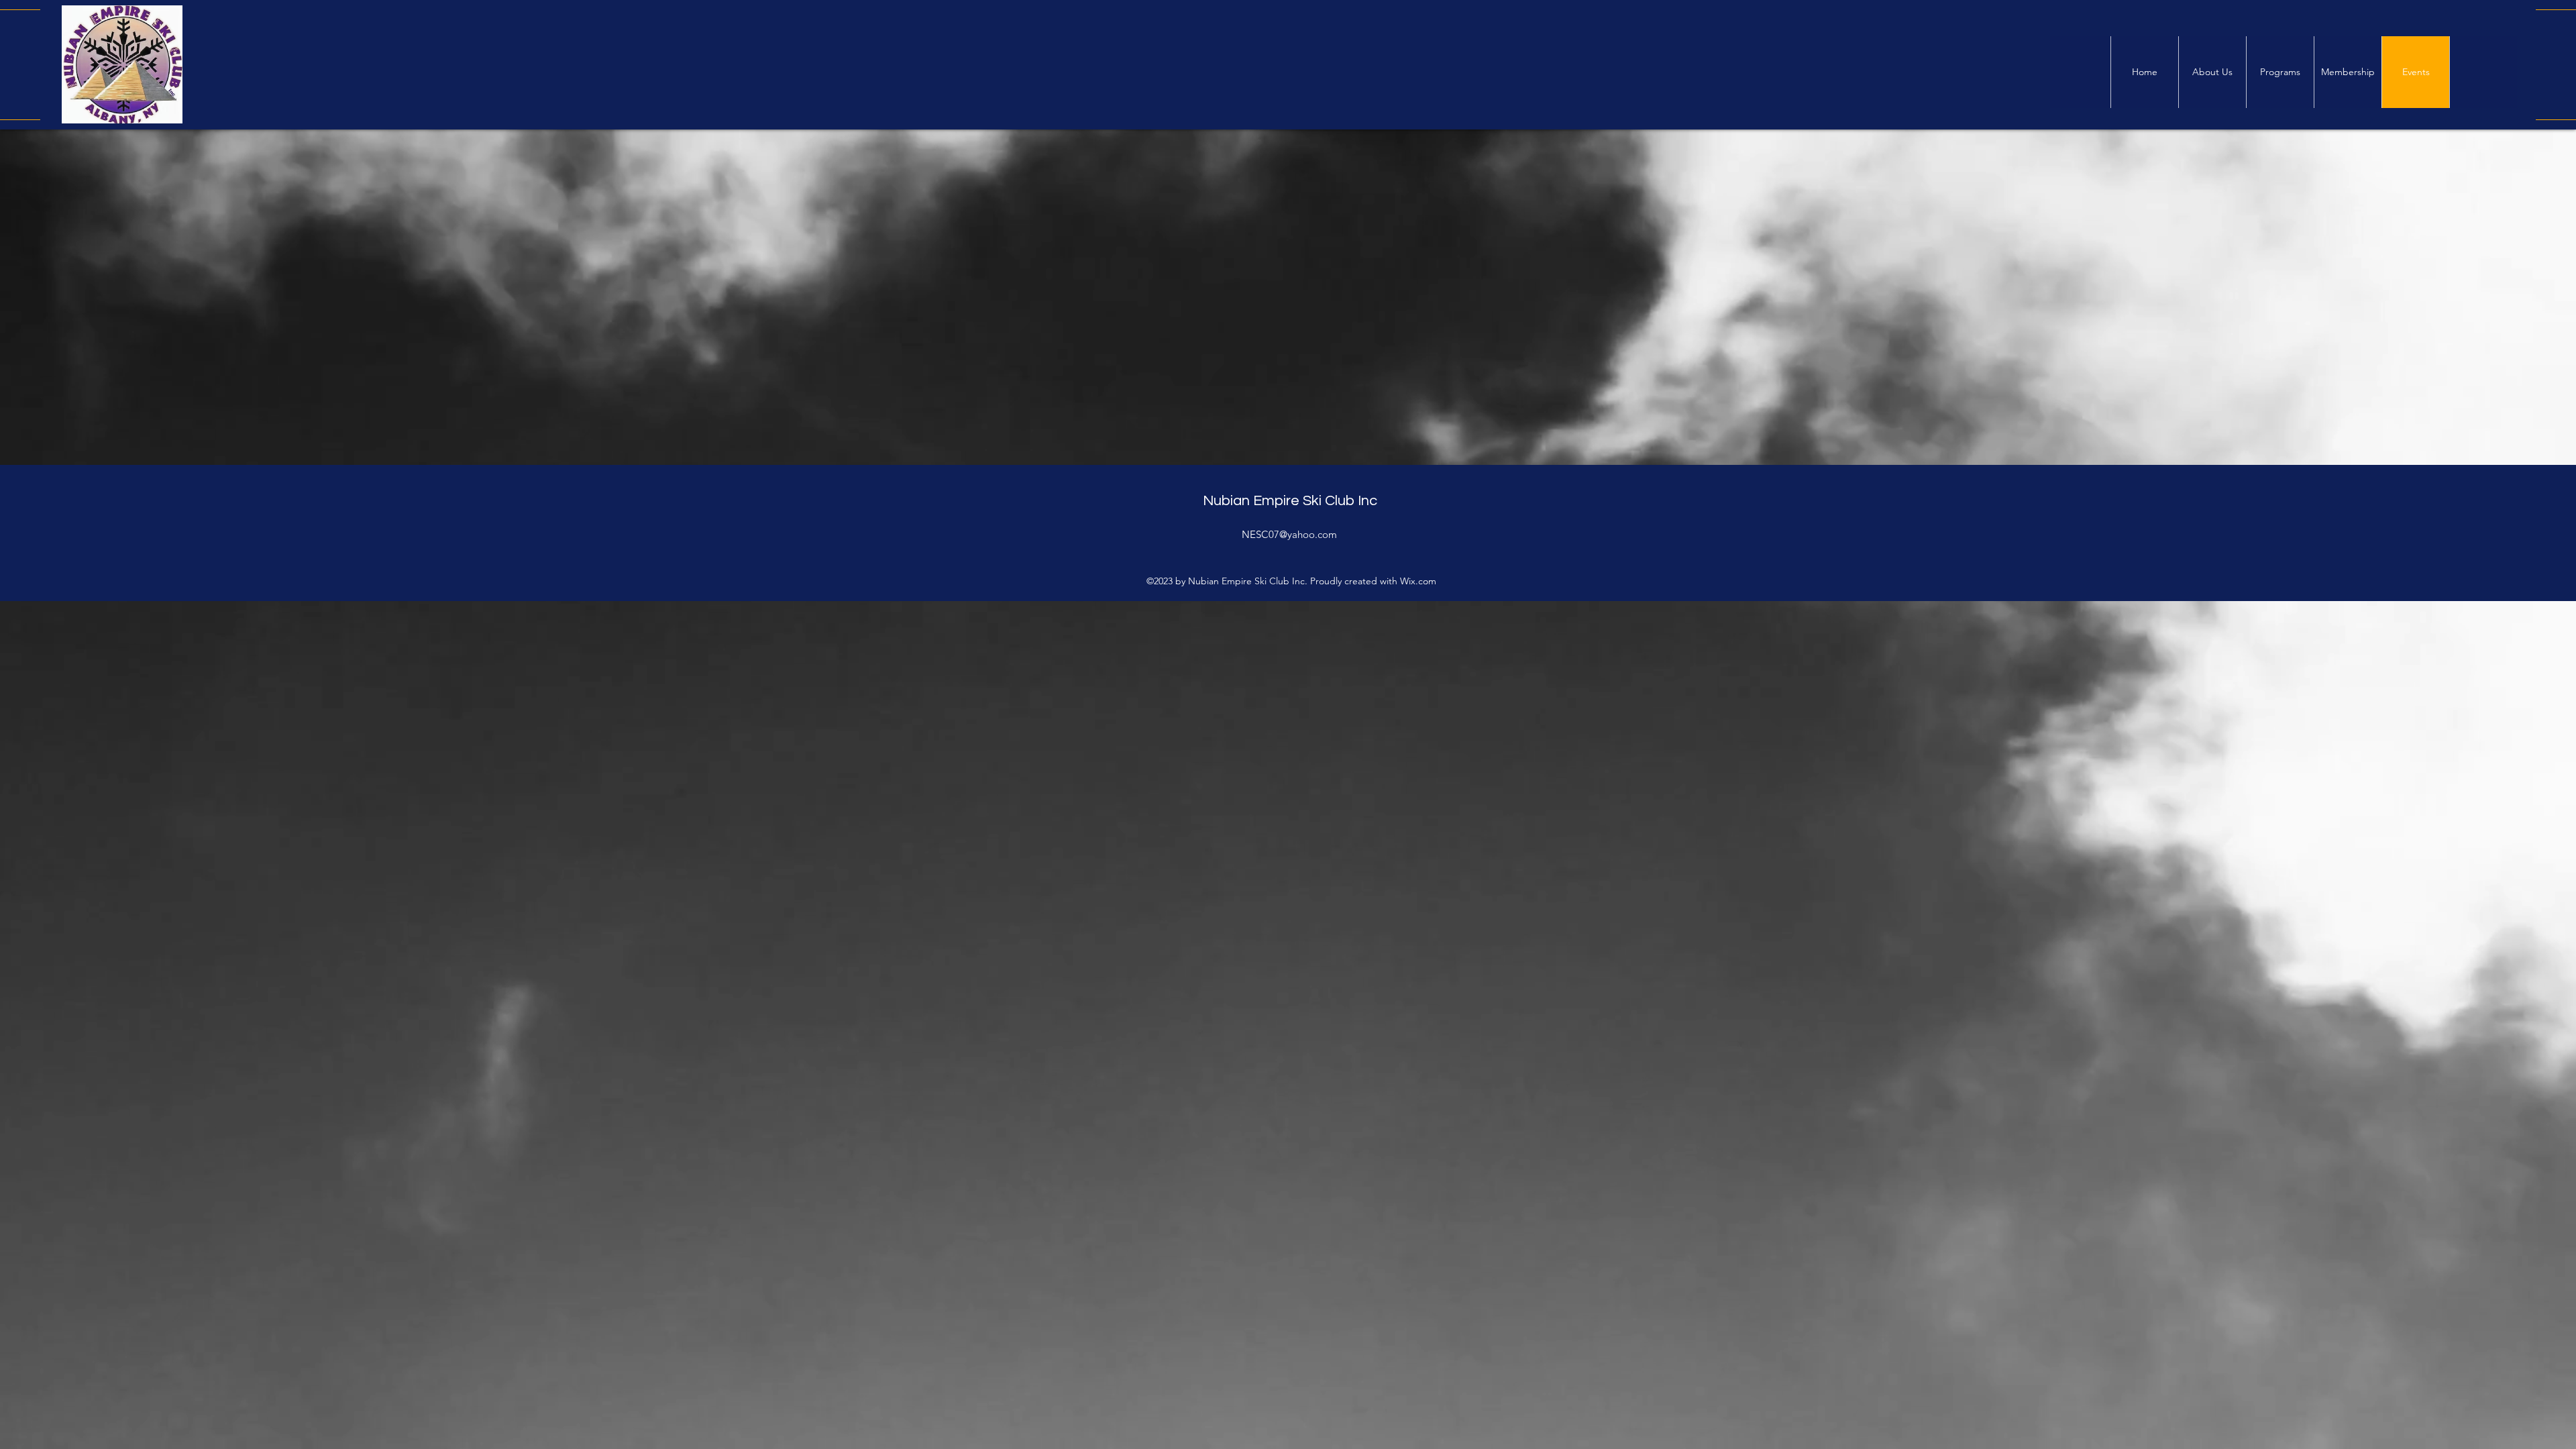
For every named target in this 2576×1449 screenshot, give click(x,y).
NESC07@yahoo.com (1289, 534)
